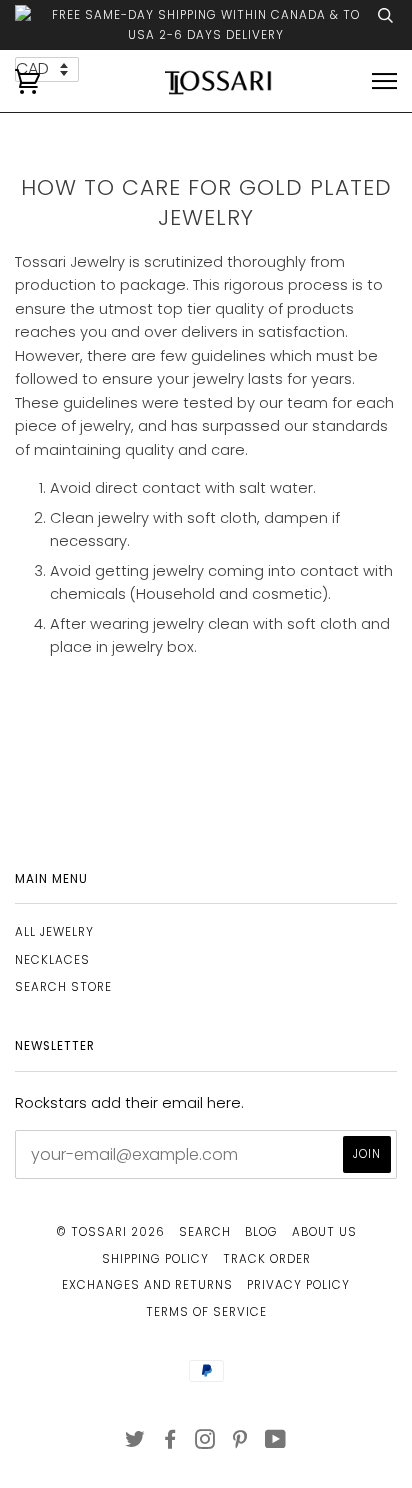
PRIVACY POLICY (298, 1285)
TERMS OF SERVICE (206, 1312)
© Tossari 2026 (110, 1232)
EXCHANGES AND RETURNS (147, 1285)
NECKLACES (52, 960)
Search (205, 1232)
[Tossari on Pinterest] (240, 1443)
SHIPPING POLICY (155, 1259)
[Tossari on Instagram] (205, 1443)
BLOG (261, 1232)
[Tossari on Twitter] (135, 1443)
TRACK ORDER (267, 1259)
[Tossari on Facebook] (170, 1443)
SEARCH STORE (63, 987)
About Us (324, 1232)
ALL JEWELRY (54, 932)
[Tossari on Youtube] (276, 1443)
